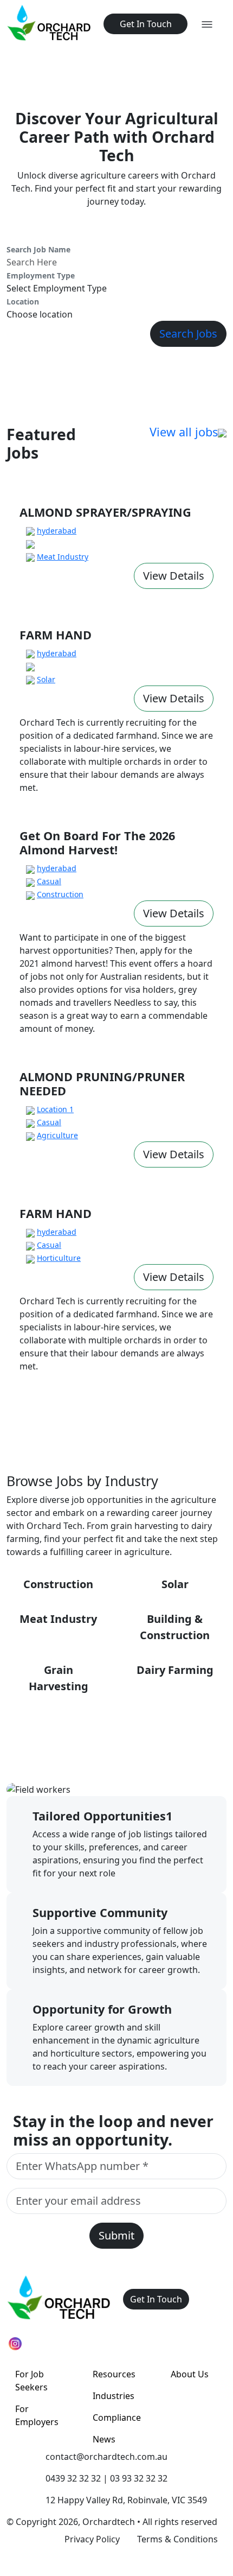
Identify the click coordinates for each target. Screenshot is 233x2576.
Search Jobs (188, 334)
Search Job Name (38, 249)
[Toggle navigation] (207, 24)
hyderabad (57, 531)
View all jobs (184, 432)
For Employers (37, 2415)
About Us (190, 2374)
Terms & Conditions (177, 2539)
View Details (174, 576)
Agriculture (57, 1135)
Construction (60, 894)
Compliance (117, 2418)
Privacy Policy (92, 2539)
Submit (116, 2235)
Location (23, 302)
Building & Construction (175, 1627)
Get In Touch (146, 24)
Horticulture (59, 1258)
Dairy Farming (175, 1670)
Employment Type (41, 275)
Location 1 (55, 1109)
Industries (114, 2396)
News (104, 2439)
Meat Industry (63, 557)
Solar (46, 679)
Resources (114, 2374)
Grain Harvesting (59, 1678)
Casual (49, 881)
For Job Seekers (31, 2381)
